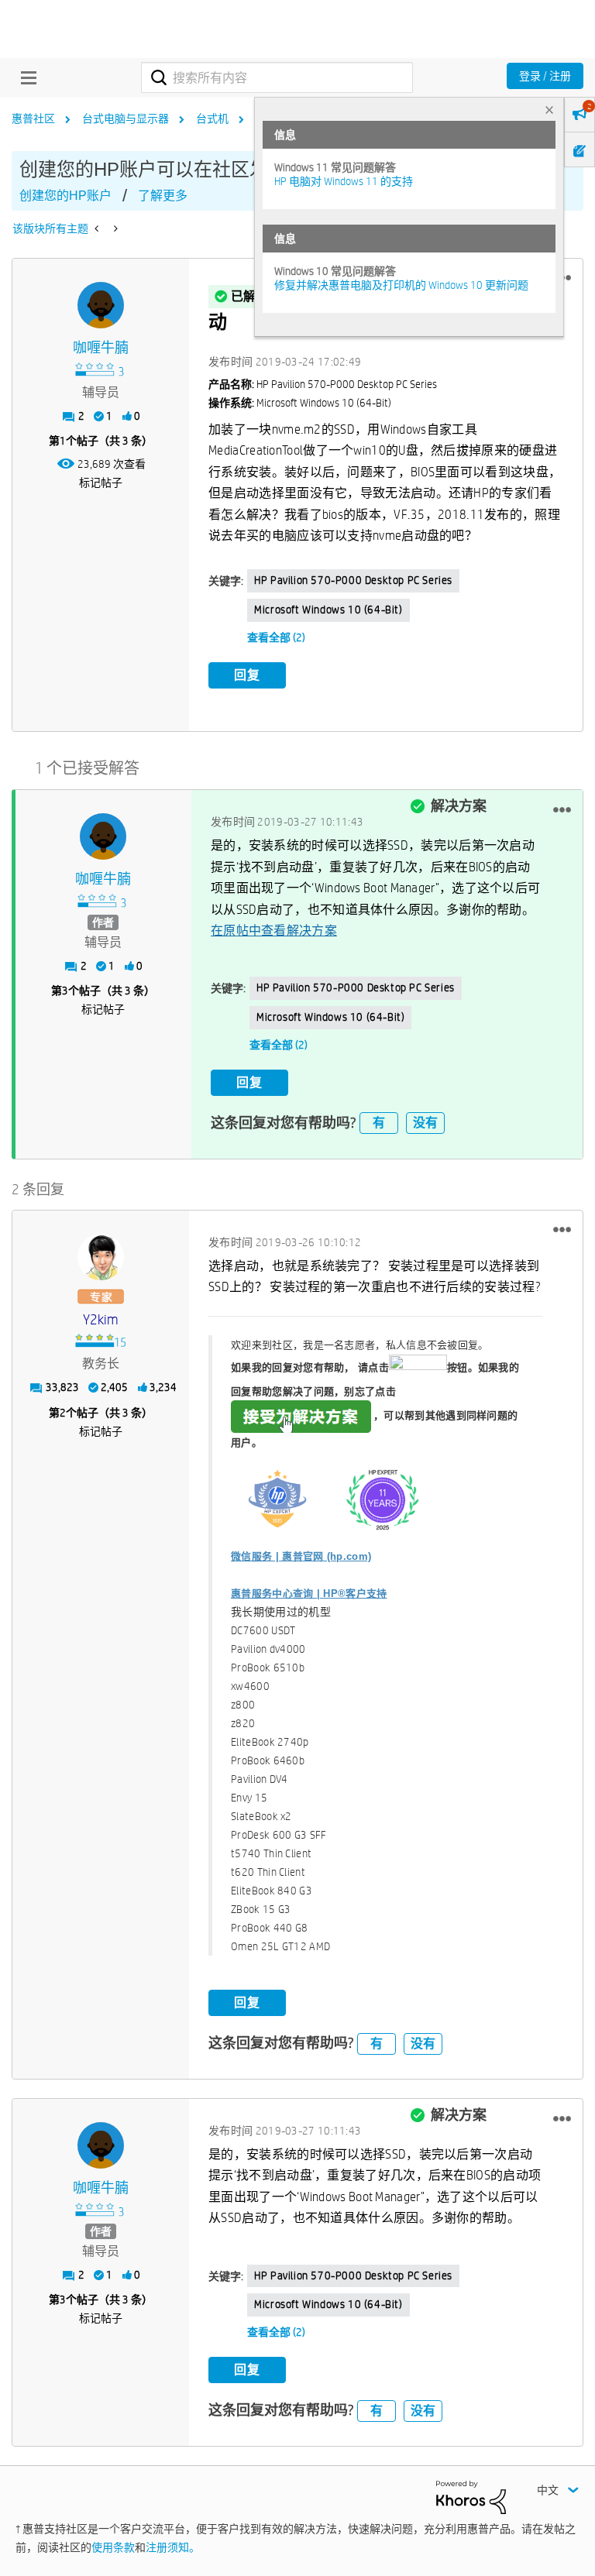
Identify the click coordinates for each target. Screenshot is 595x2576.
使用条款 (113, 2547)
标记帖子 (101, 483)
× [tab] (549, 110)
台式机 (212, 118)
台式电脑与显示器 (126, 118)
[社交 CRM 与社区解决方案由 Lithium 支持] (471, 2496)
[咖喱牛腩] (101, 305)
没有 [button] (425, 1123)
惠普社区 (33, 118)
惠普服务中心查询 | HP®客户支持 (309, 1594)
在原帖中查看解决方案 (274, 931)
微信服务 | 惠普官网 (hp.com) (301, 1556)
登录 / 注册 (545, 76)
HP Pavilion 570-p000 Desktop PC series (353, 580)
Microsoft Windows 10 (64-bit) (328, 610)
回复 (247, 675)
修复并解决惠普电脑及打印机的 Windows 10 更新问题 (401, 285)
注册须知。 (173, 2547)
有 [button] (379, 1123)
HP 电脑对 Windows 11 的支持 (344, 181)
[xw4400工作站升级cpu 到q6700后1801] (98, 228)
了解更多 (163, 196)
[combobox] (277, 77)
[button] (562, 809)
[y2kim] (101, 1257)
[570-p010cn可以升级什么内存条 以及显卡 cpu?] (114, 228)
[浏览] (25, 77)
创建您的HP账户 (65, 196)
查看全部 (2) (276, 637)
